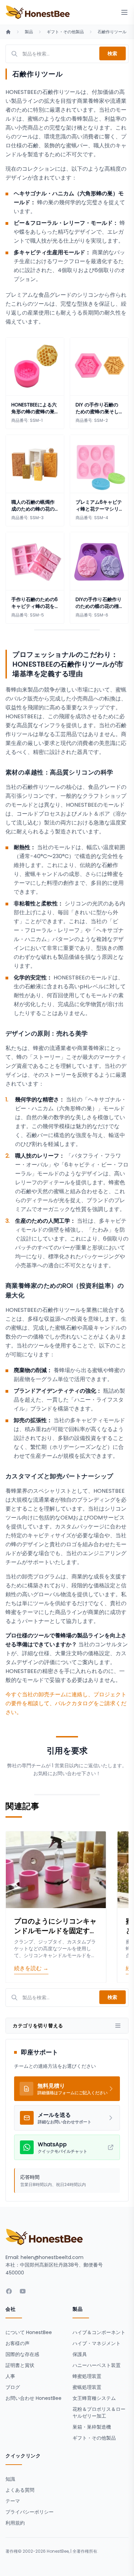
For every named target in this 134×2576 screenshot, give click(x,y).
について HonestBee (29, 2332)
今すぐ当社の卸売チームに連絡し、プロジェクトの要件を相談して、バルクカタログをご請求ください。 (66, 1703)
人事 (10, 2376)
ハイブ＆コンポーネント (99, 2332)
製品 (29, 32)
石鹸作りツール (112, 32)
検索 (113, 53)
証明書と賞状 (20, 2365)
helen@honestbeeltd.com (52, 2257)
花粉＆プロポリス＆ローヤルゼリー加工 (99, 2413)
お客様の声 (18, 2343)
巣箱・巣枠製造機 (92, 2427)
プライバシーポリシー (30, 2512)
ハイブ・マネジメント (97, 2343)
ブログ (13, 2387)
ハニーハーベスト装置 (97, 2365)
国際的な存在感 (22, 2354)
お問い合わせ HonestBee (33, 2398)
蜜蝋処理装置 (87, 2387)
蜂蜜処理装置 (87, 2376)
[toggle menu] (124, 12)
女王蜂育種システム (94, 2398)
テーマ (13, 2501)
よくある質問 (20, 2490)
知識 (10, 2479)
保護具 (80, 2354)
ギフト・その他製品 (65, 32)
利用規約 (15, 2523)
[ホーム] (8, 32)
